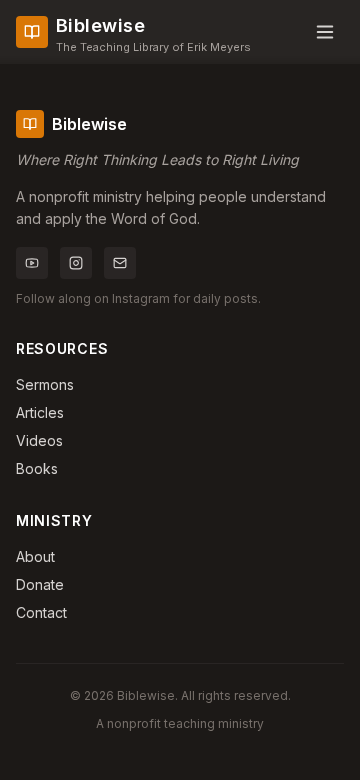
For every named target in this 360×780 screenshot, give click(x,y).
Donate (40, 584)
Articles (40, 412)
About (35, 556)
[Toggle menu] (325, 32)
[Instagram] (76, 263)
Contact (41, 612)
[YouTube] (32, 263)
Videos (39, 440)
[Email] (120, 263)
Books (37, 468)
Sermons (45, 384)
